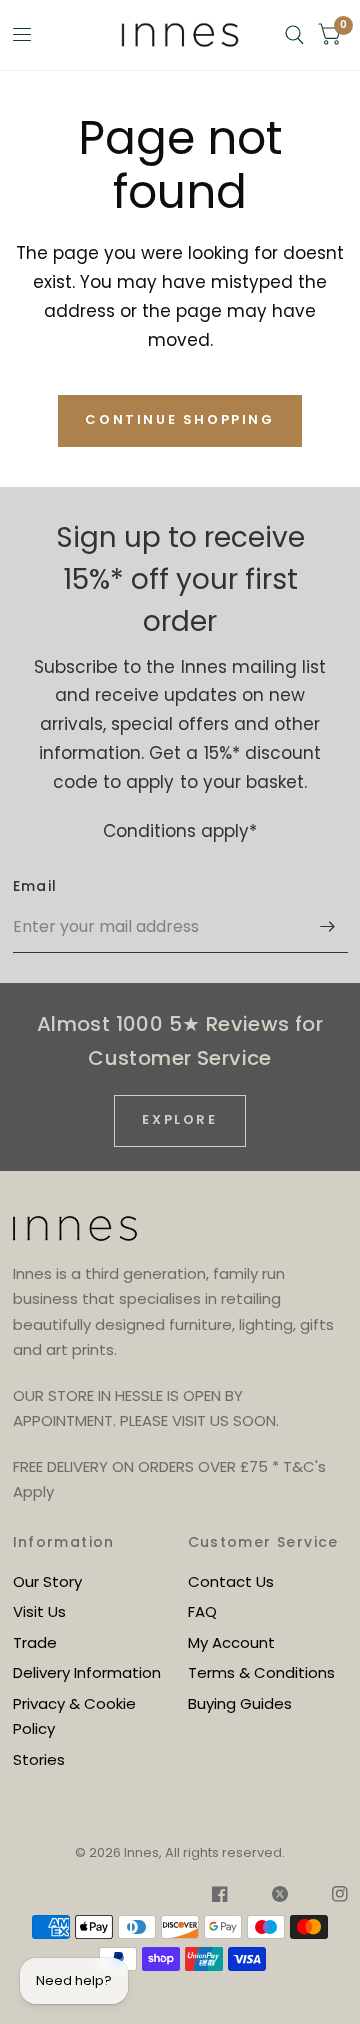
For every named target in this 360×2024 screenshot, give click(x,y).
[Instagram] (330, 1897)
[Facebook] (220, 1897)
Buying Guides (240, 1703)
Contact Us (231, 1581)
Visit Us (39, 1611)
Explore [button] (179, 1119)
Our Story (47, 1581)
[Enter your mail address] (328, 927)
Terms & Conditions (261, 1672)
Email (35, 886)
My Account (231, 1642)
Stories (39, 1759)
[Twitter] (280, 1897)
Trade (35, 1642)
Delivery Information (87, 1672)
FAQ (202, 1611)
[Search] (294, 35)
